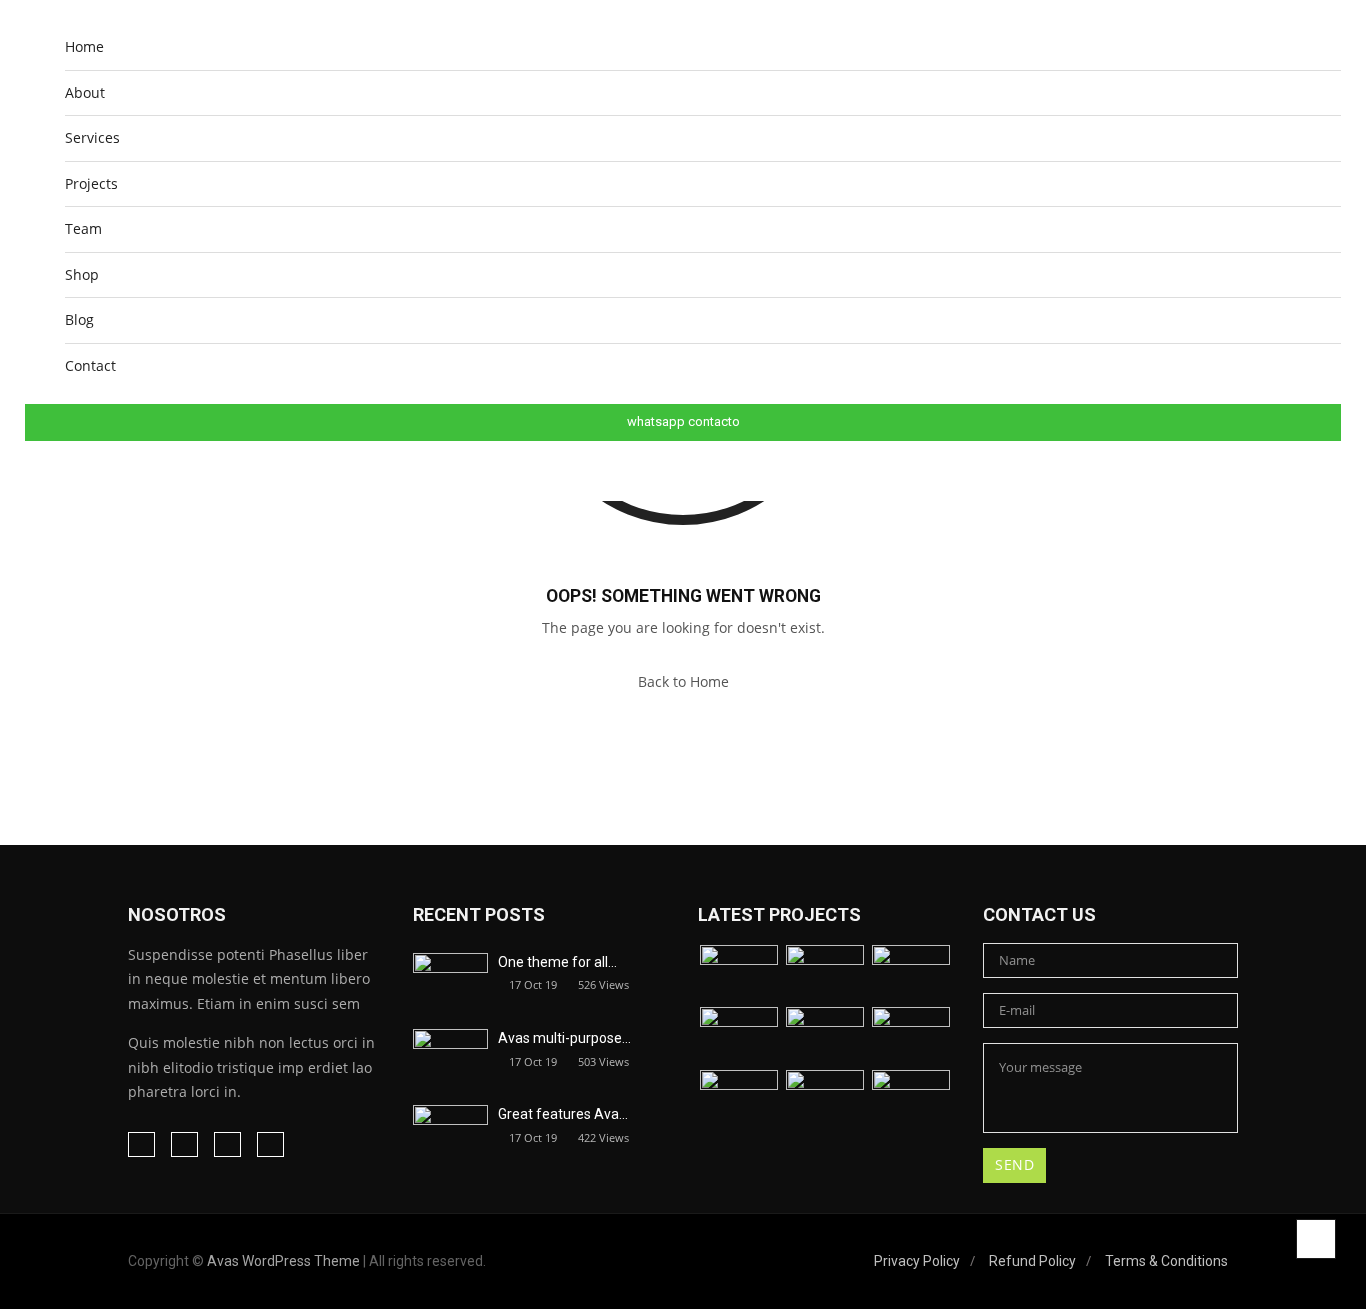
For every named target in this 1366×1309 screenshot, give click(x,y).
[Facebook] (141, 1144)
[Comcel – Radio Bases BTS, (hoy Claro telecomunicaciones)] (911, 974)
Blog (79, 319)
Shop (82, 274)
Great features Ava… (563, 1114)
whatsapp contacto (683, 421)
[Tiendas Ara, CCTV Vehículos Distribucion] (825, 974)
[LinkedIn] (184, 1144)
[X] (227, 1144)
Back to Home (683, 681)
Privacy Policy (917, 1261)
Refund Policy (1032, 1261)
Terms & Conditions (1166, 1261)
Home (84, 46)
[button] (1325, 461)
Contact (90, 365)
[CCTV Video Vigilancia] (825, 1036)
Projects (91, 183)
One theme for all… (557, 962)
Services (92, 137)
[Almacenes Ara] (739, 974)
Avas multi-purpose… (564, 1038)
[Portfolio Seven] (739, 1099)
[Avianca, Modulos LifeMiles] (739, 1036)
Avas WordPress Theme (283, 1261)
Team (83, 228)
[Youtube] (270, 1144)
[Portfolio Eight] (825, 1099)
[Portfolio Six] (911, 1036)
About (85, 92)
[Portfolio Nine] (911, 1099)
